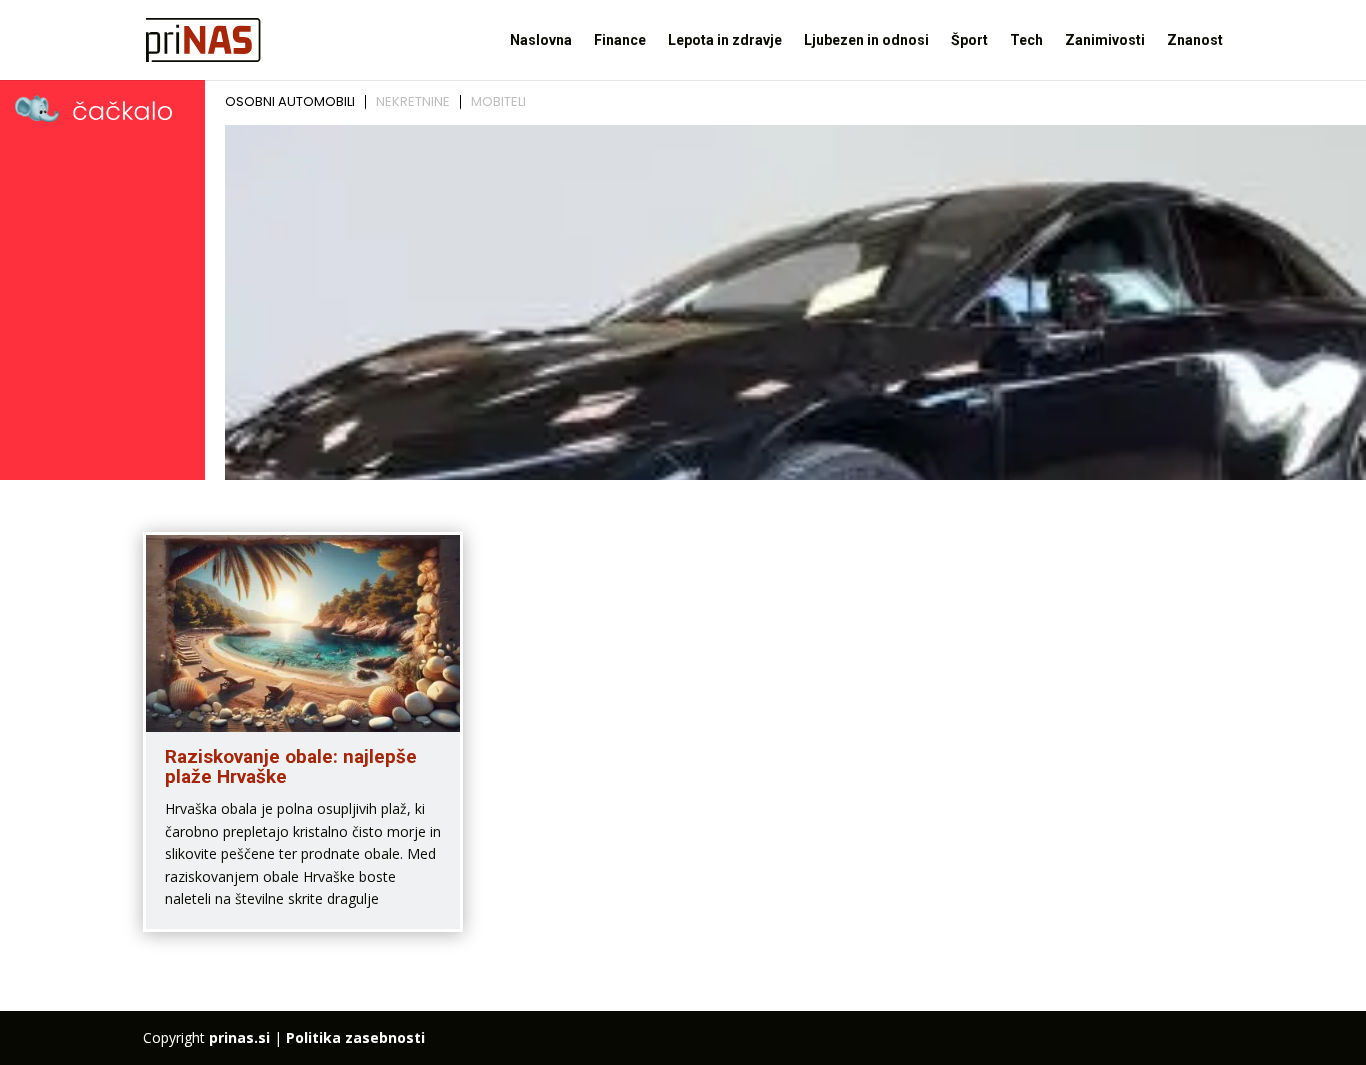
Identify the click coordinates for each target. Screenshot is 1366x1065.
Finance (620, 40)
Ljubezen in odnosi (866, 40)
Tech (1026, 40)
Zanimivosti (1105, 40)
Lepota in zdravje (725, 40)
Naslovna (541, 40)
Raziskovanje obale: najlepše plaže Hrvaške (291, 767)
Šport (969, 40)
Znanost (1195, 40)
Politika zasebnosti (355, 1037)
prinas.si (239, 1037)
